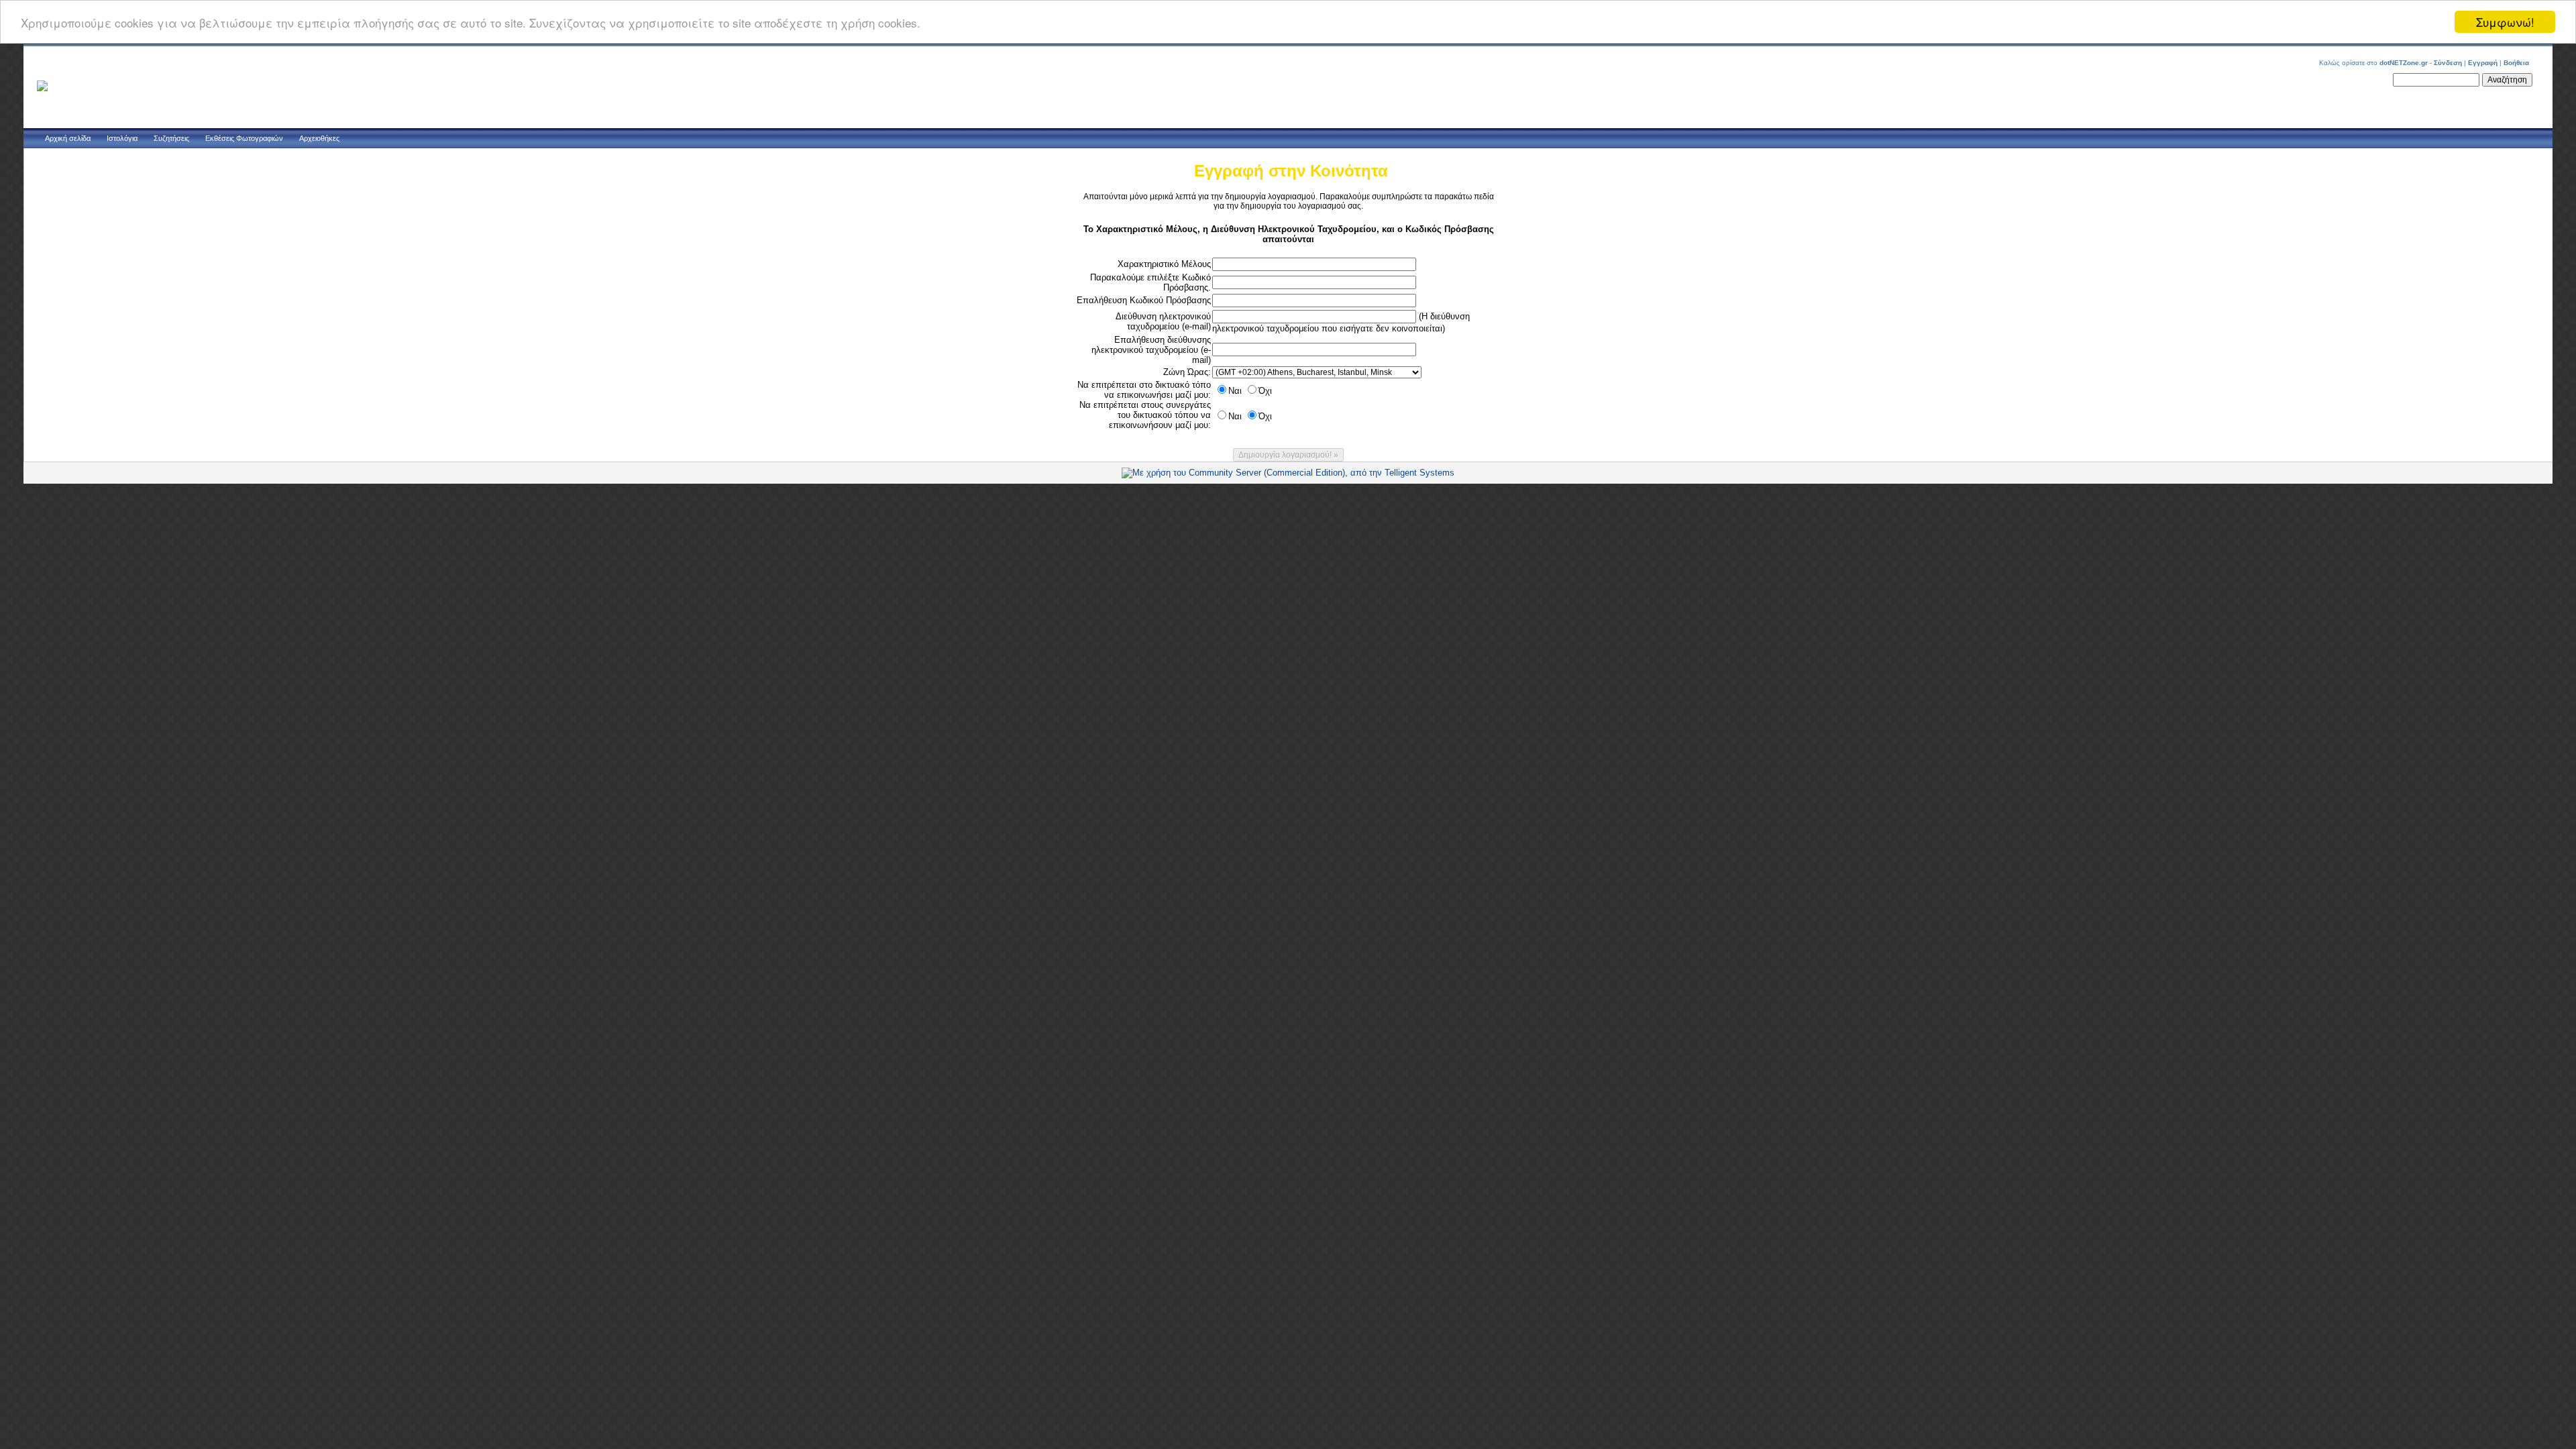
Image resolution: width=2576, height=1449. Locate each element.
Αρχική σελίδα (68, 138)
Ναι (1235, 391)
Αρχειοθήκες (319, 138)
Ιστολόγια (122, 138)
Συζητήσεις (171, 138)
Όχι (1265, 391)
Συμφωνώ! (2505, 22)
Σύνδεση (2448, 63)
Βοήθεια (2516, 63)
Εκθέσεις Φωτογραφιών (244, 138)
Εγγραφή (2483, 63)
